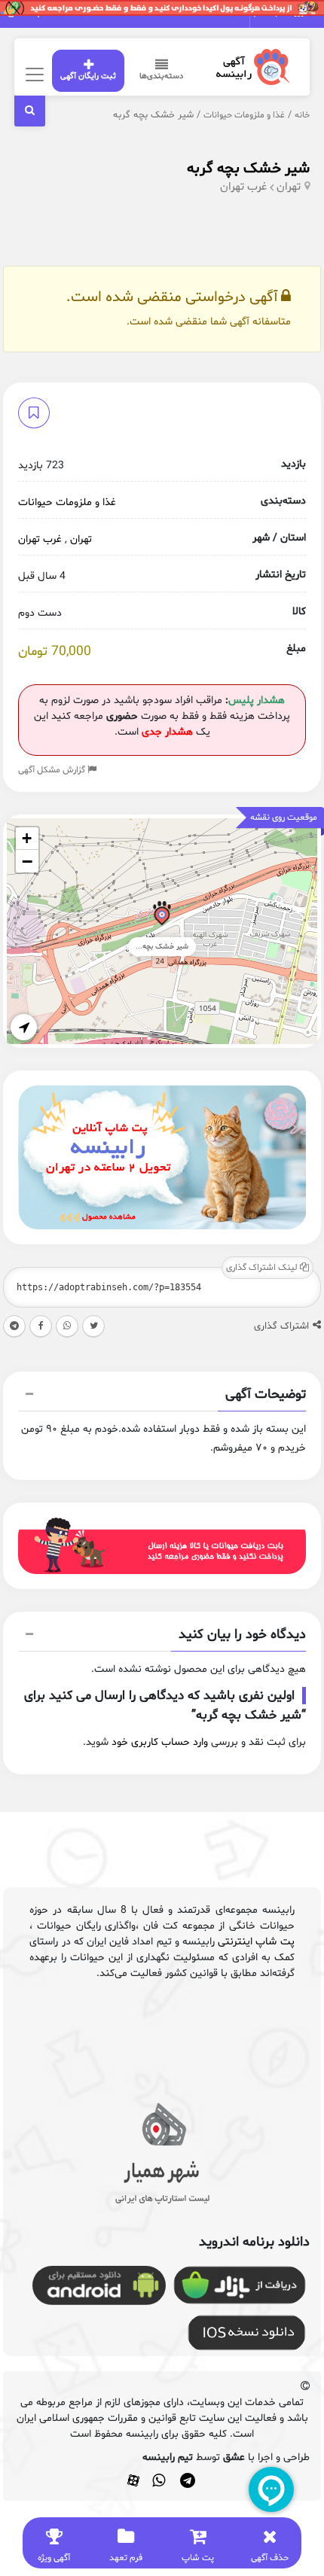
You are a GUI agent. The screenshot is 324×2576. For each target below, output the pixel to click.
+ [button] (27, 838)
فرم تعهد (126, 2558)
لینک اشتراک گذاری (263, 1268)
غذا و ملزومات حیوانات (244, 115)
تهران (289, 187)
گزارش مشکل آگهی (53, 770)
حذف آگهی (270, 2558)
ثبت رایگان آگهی (88, 76)
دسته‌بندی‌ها (161, 76)
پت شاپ (198, 2558)
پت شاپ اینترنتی (256, 1942)
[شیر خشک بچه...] (162, 916)
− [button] (27, 861)
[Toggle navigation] (32, 74)
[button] (162, 1396)
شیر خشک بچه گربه (248, 169)
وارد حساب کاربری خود (160, 1742)
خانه (302, 115)
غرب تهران (243, 187)
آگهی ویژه (54, 2558)
